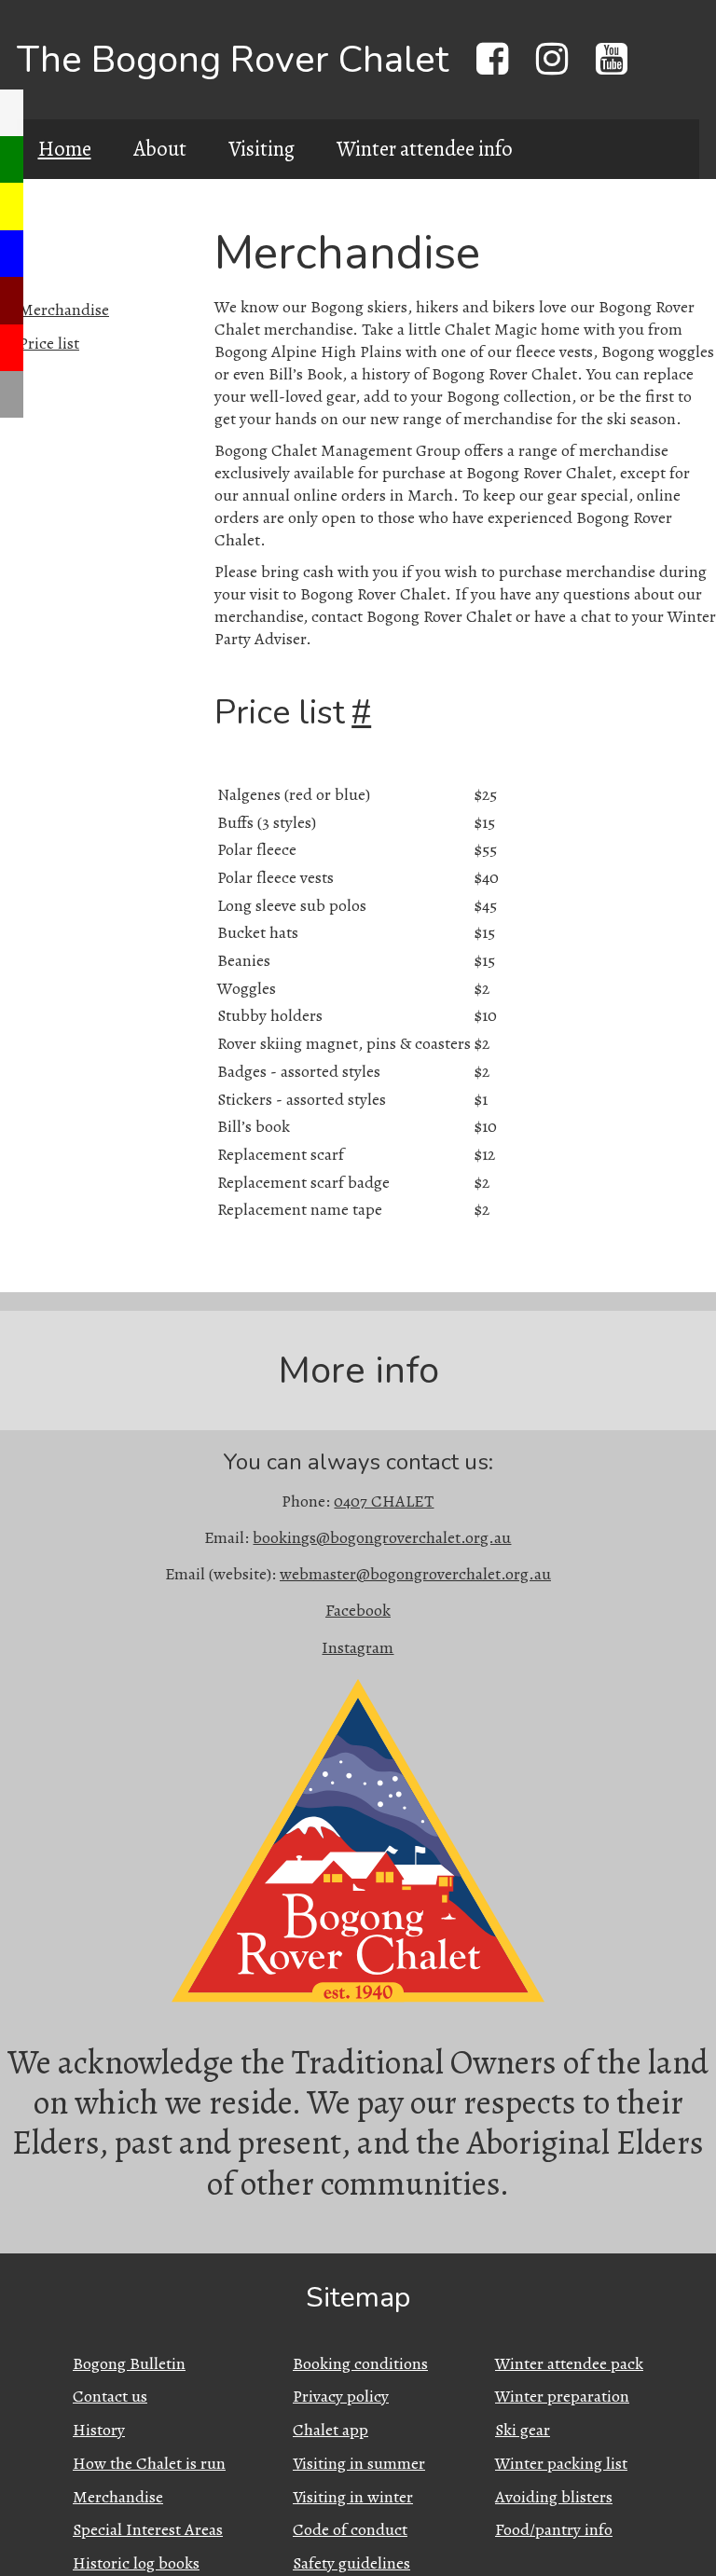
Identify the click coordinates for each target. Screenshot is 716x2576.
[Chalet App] (12, 113)
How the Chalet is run (149, 2463)
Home (65, 149)
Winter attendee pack (569, 2363)
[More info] (12, 394)
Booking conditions (360, 2363)
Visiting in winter (353, 2497)
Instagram (358, 1647)
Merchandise (64, 310)
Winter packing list (561, 2463)
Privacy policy (341, 2396)
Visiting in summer (359, 2463)
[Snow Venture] (12, 300)
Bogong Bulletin (129, 2363)
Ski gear (523, 2430)
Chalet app (330, 2430)
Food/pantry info (554, 2529)
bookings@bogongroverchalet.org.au (382, 1537)
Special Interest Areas (148, 2529)
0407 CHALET (384, 1501)
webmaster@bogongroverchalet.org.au (415, 1574)
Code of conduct (350, 2529)
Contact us (110, 2396)
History (99, 2430)
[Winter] (12, 254)
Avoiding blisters (554, 2497)
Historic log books (136, 2563)
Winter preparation (562, 2396)
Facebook (358, 1610)
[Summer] (12, 206)
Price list (49, 343)
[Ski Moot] (12, 348)
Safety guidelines (351, 2563)
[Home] (12, 159)
